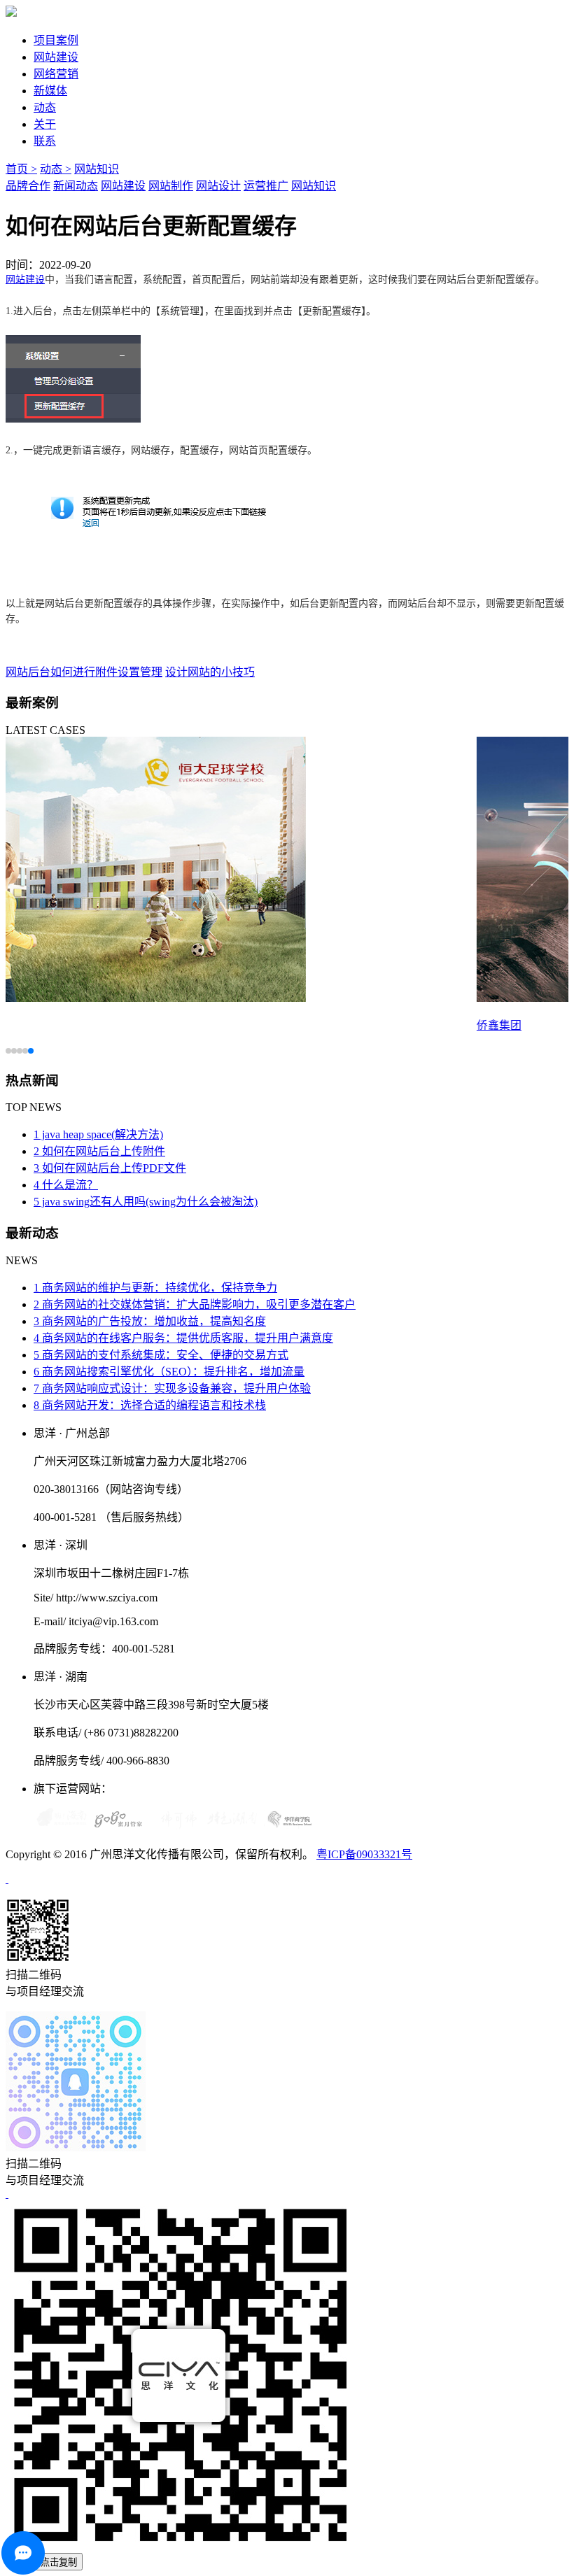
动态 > (56, 169)
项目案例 (56, 40)
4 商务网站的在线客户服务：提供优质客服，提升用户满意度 (183, 1338)
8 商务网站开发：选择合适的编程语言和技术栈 (150, 1405)
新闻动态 (76, 186)
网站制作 (171, 186)
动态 (45, 107)
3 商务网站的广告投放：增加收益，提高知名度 (150, 1321)
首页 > (21, 169)
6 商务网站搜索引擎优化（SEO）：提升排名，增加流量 (169, 1372)
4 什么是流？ (66, 1185)
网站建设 (56, 57)
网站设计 (218, 186)
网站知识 (97, 169)
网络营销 (56, 74)
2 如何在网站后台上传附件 (99, 1151)
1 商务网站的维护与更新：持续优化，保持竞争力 (155, 1288)
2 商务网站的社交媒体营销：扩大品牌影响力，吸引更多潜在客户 (195, 1304)
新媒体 (50, 91)
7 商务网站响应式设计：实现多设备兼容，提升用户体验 (172, 1388)
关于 (45, 124)
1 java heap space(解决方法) (98, 1134)
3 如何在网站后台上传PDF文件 (110, 1168)
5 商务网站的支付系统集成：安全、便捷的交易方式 (161, 1355)
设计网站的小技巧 (210, 672)
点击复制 (59, 2562)
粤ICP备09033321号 (364, 1854)
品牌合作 (28, 186)
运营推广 (266, 186)
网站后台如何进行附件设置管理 (84, 672)
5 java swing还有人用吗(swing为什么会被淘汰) (146, 1202)
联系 (45, 141)
